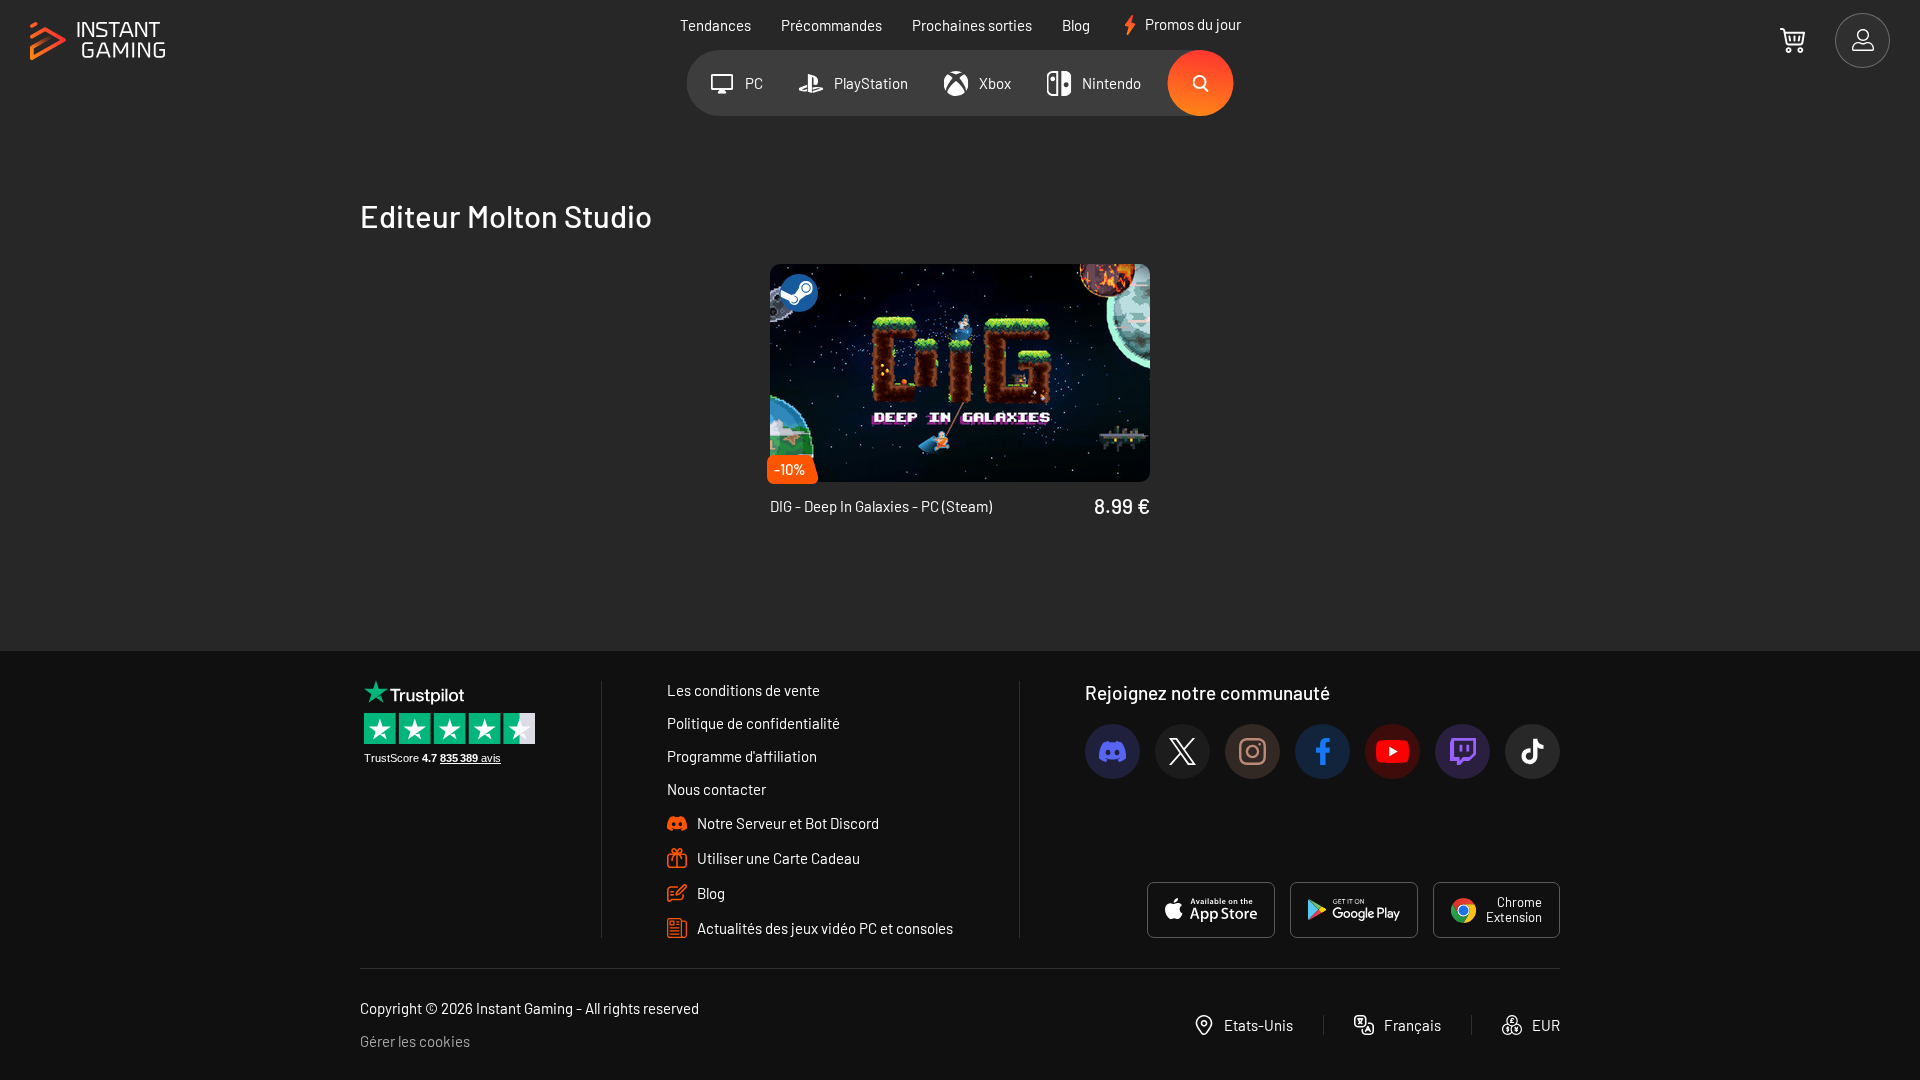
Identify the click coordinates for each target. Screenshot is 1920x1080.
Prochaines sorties (972, 25)
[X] (1182, 751)
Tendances (715, 25)
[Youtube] (1392, 751)
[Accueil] (97, 41)
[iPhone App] (1211, 910)
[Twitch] (1462, 751)
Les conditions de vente (743, 690)
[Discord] (1112, 751)
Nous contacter (716, 789)
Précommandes (831, 25)
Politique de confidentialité (753, 723)
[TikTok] (1532, 751)
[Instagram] (1252, 751)
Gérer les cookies (415, 1041)
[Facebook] (1322, 751)
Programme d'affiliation (742, 756)
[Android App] (1354, 910)
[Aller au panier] (1792, 40)
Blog (1076, 25)
